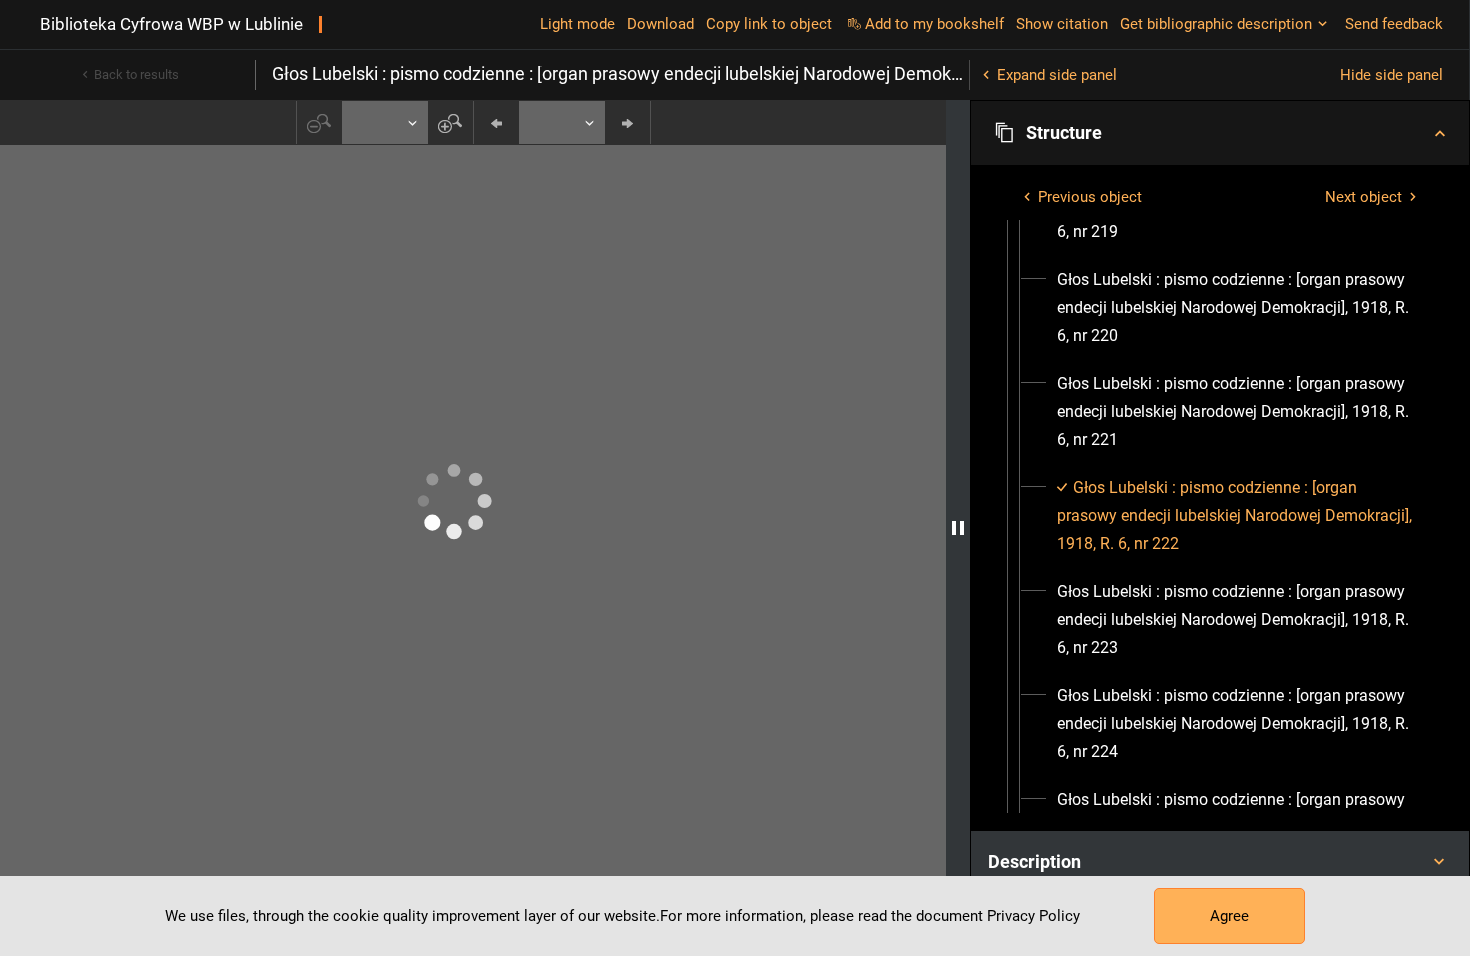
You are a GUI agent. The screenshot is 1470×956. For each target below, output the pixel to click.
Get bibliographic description (1216, 24)
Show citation (1062, 24)
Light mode (577, 24)
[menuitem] (1238, 308)
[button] (1220, 133)
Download (660, 24)
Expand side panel (1057, 75)
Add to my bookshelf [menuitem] (934, 24)
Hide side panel (1391, 75)
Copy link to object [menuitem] (769, 24)
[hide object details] (958, 528)
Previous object (1090, 197)
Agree (1229, 916)
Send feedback (1394, 24)
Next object (1363, 197)
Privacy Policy (1033, 916)
